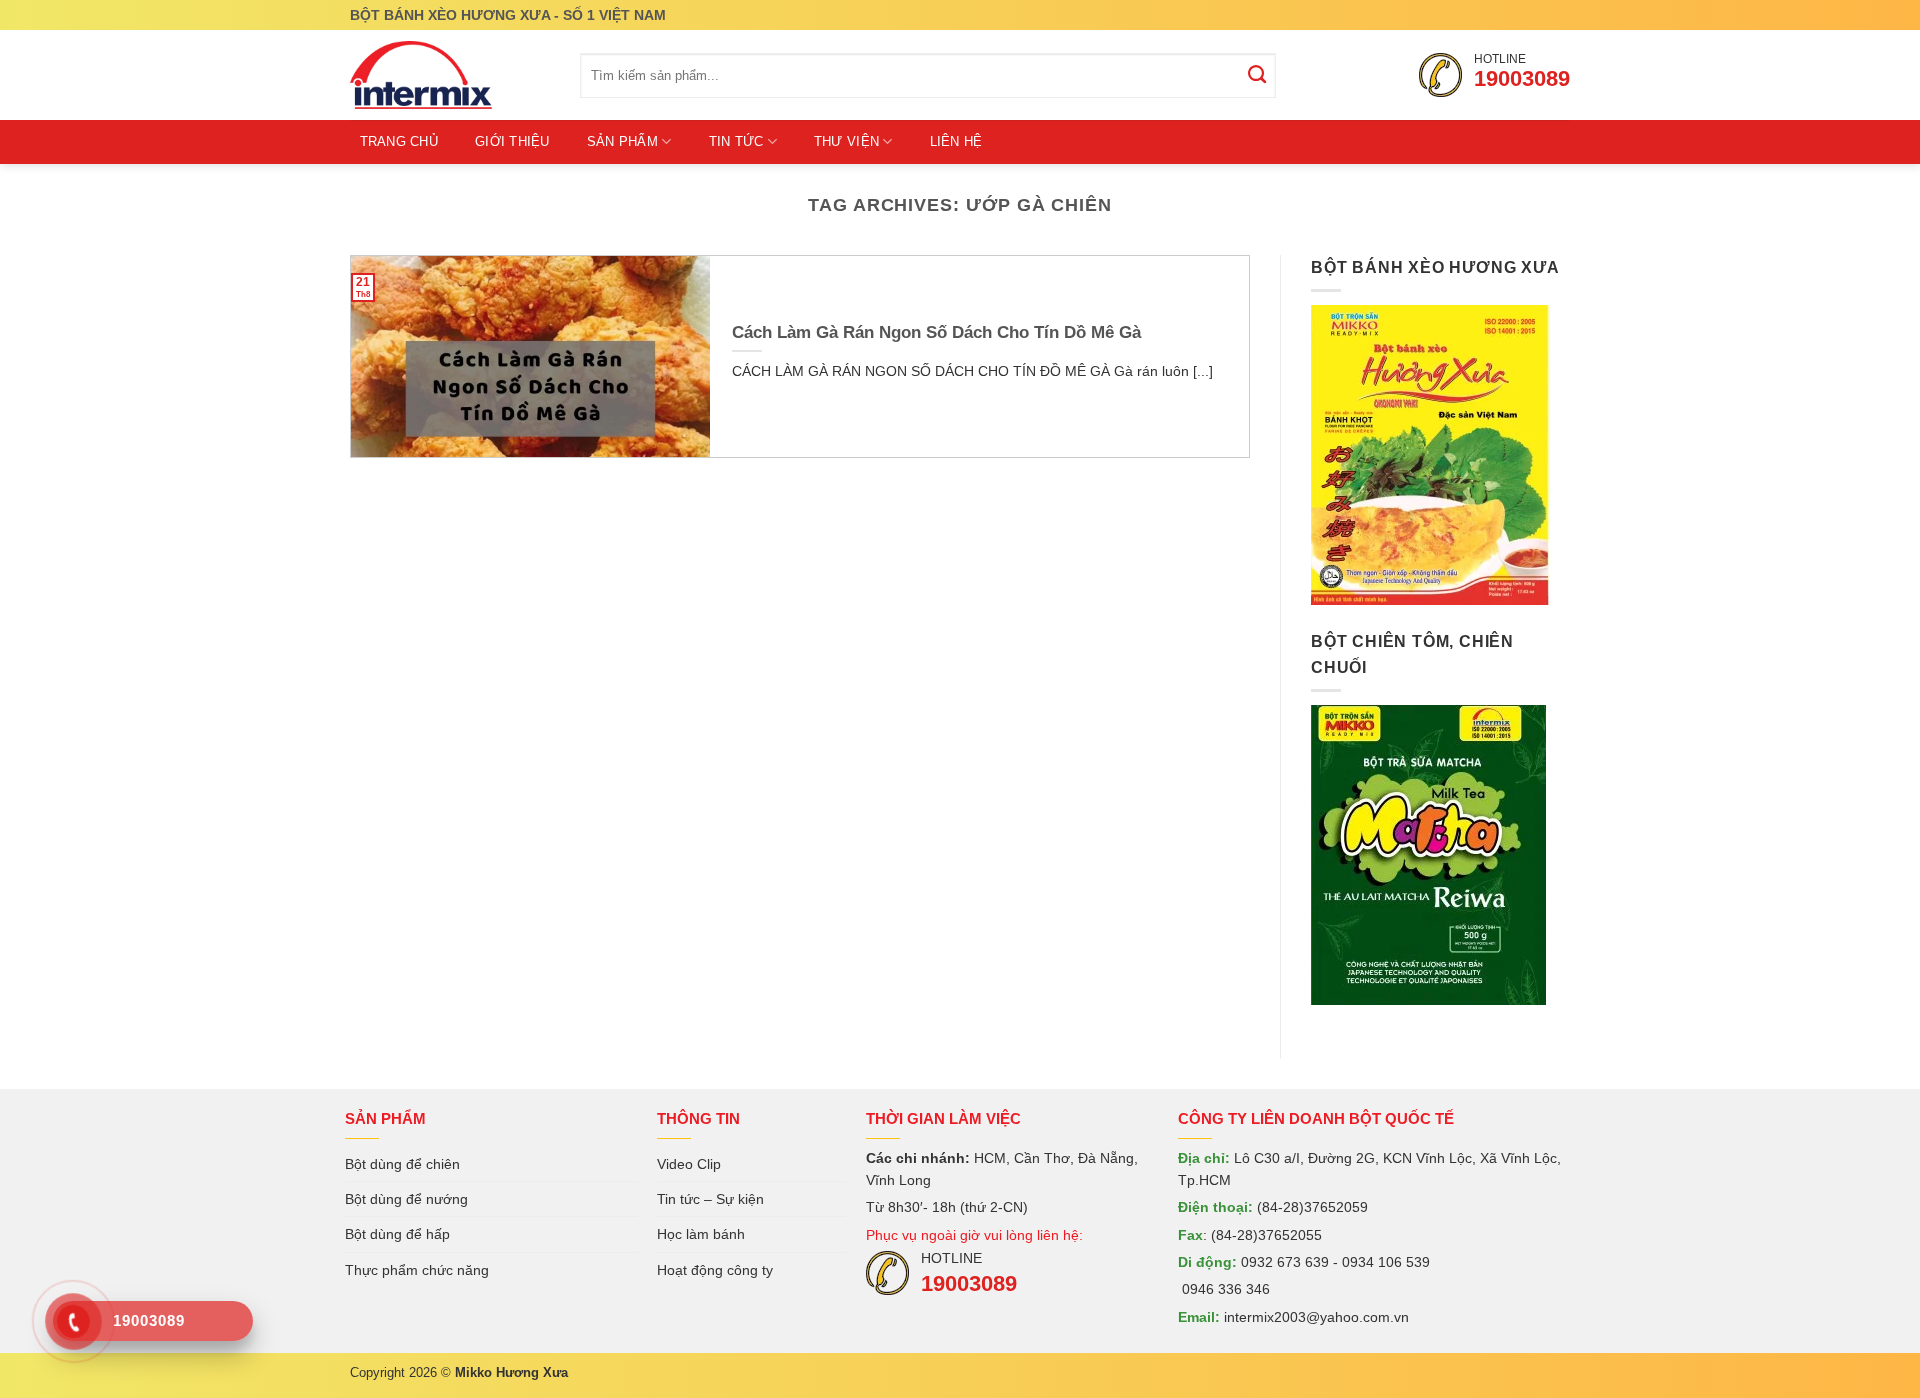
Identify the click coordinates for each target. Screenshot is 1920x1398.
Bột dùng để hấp (397, 1234)
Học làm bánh (701, 1234)
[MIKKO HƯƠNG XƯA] (450, 75)
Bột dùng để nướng (406, 1199)
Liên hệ (956, 141)
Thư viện (846, 141)
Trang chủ (399, 141)
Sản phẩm (622, 141)
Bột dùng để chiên (402, 1164)
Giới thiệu (512, 141)
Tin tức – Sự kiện (710, 1199)
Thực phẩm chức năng (417, 1270)
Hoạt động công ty (715, 1270)
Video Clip (689, 1164)
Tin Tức (736, 141)
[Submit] (1258, 76)
